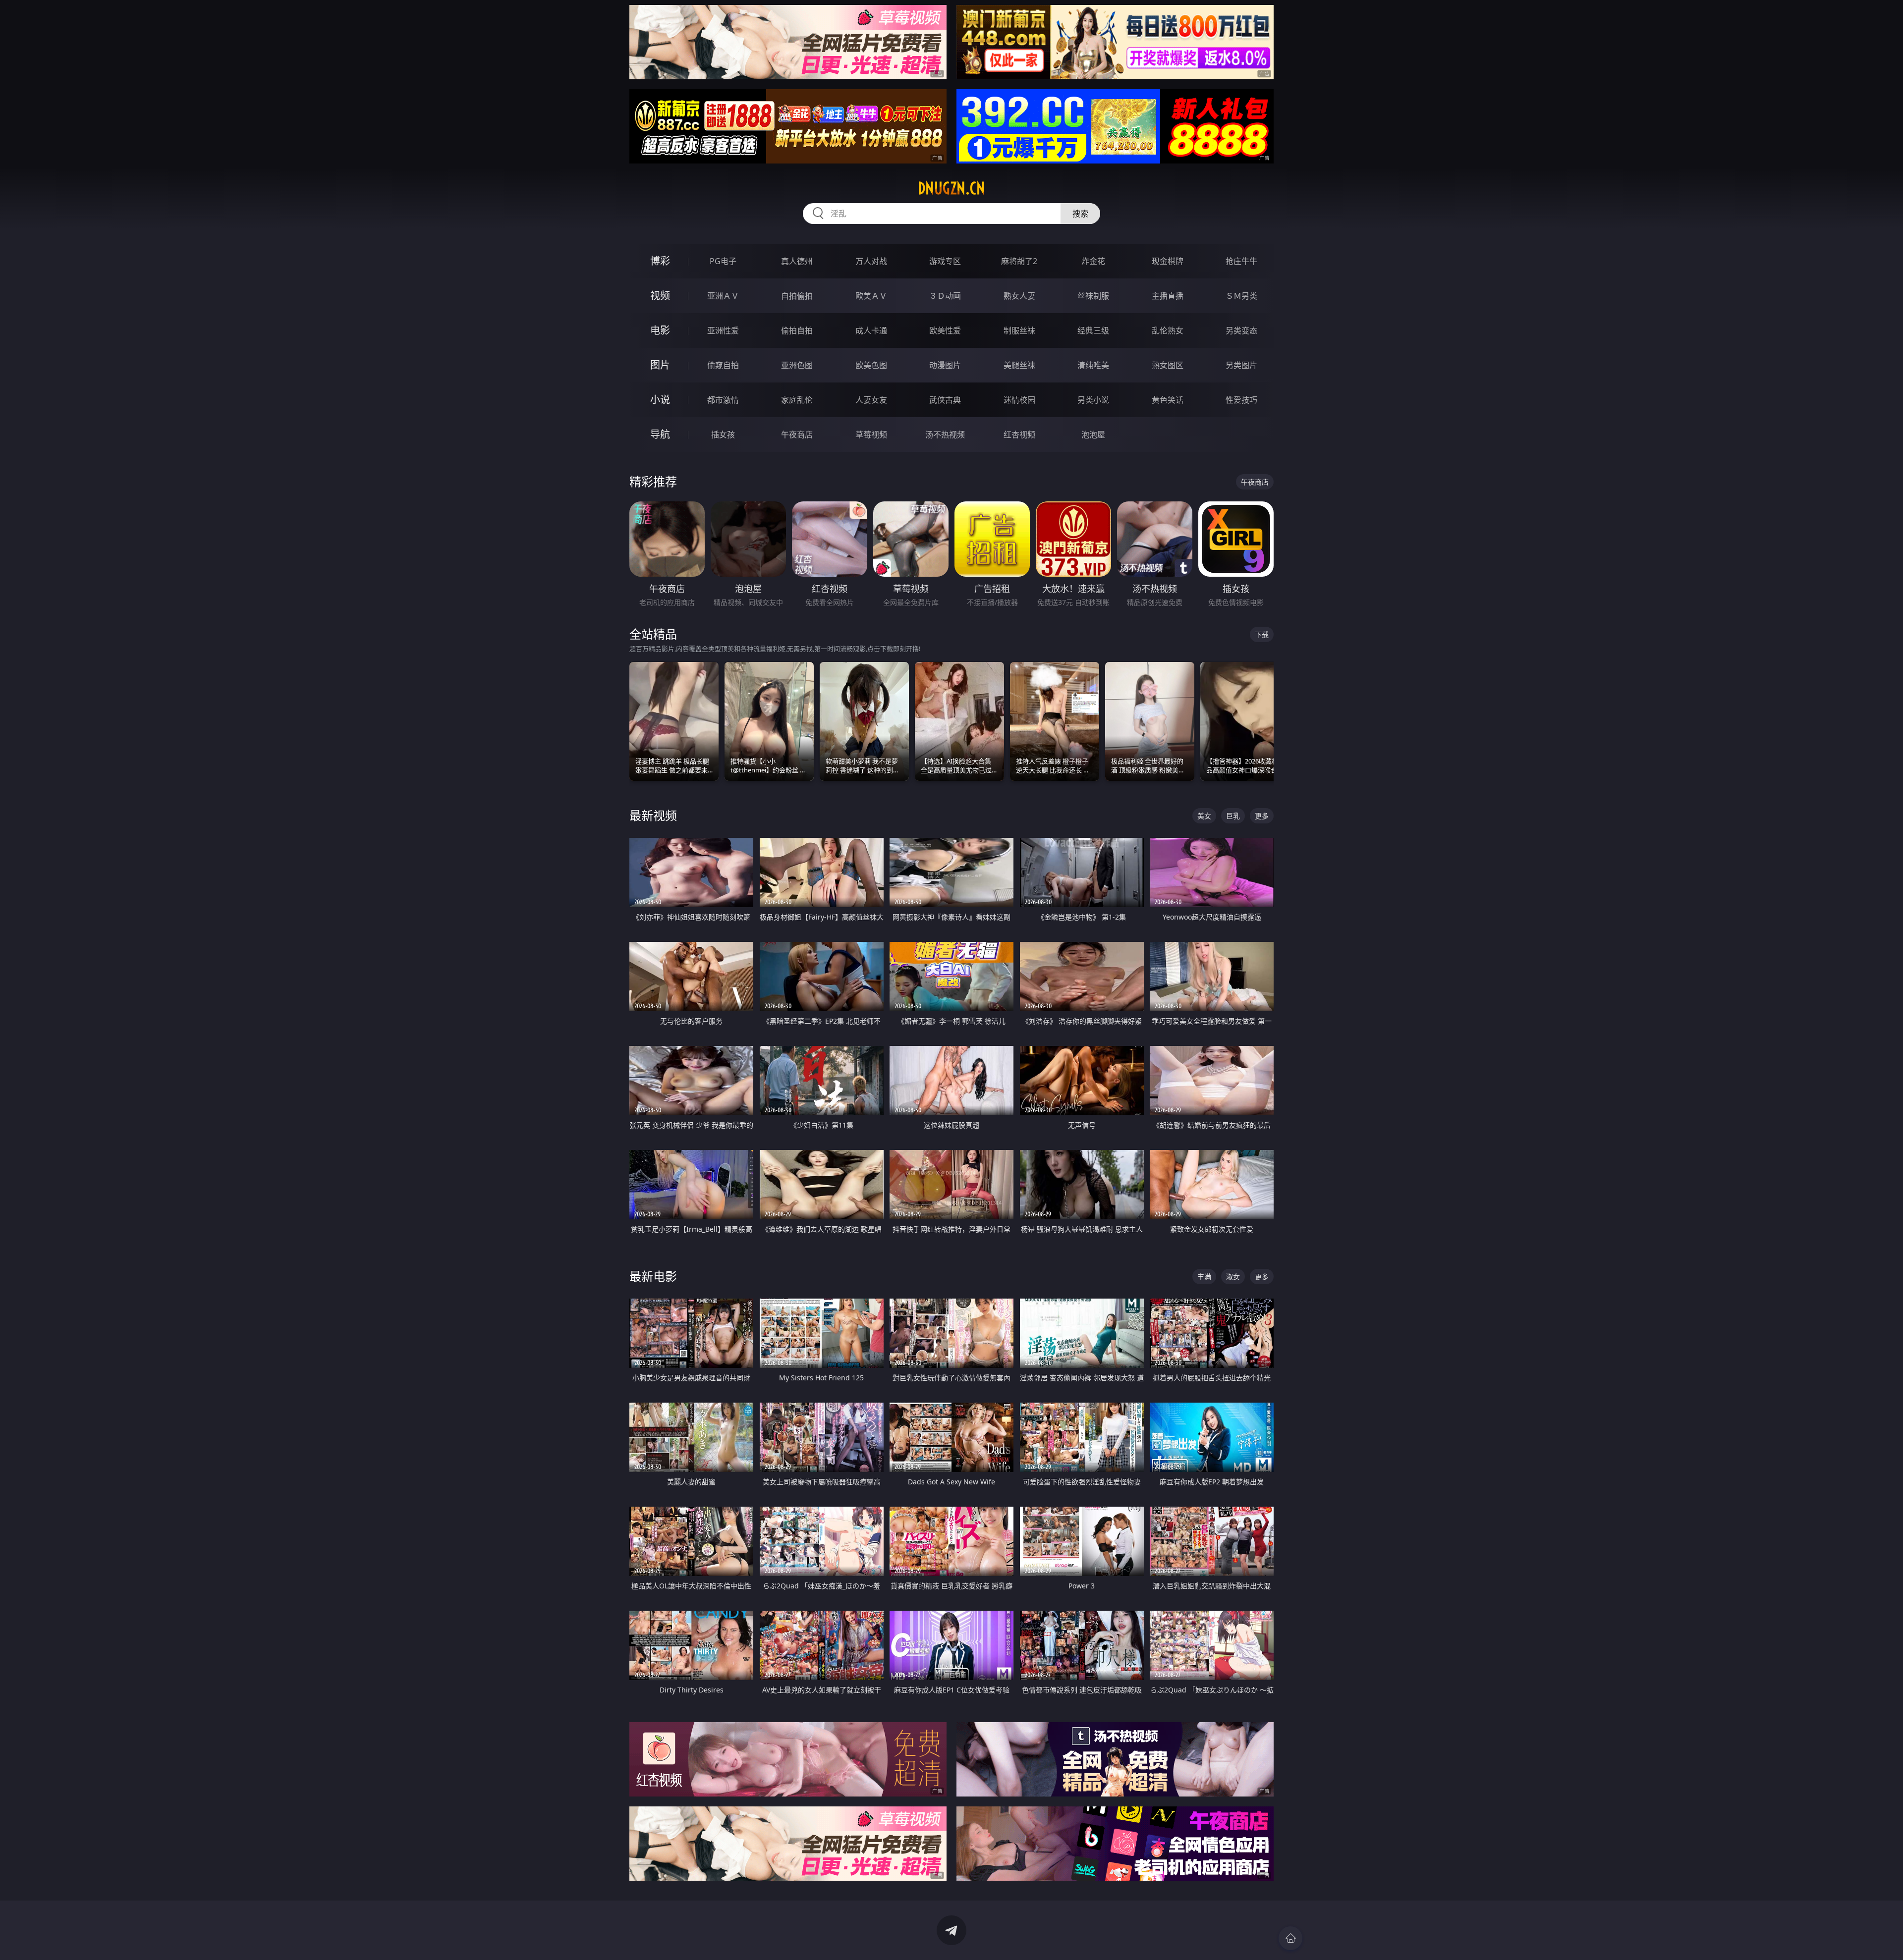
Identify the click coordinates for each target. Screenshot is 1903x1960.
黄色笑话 (1168, 400)
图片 (660, 365)
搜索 (1080, 214)
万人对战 (871, 261)
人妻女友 (871, 400)
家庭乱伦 (797, 400)
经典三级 (1093, 330)
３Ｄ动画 (945, 296)
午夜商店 (797, 435)
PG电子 (723, 261)
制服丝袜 (1019, 330)
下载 (1262, 634)
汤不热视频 (945, 435)
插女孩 (723, 435)
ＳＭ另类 (1241, 296)
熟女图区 (1168, 365)
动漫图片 (945, 365)
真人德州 (797, 261)
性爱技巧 (1241, 400)
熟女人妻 (1019, 296)
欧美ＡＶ (871, 296)
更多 (1262, 816)
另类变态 (1241, 330)
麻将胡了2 (1019, 261)
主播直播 (1168, 296)
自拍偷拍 (797, 296)
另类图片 (1241, 365)
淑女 (1233, 1277)
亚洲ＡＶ (723, 296)
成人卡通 (871, 330)
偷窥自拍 (723, 365)
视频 (660, 296)
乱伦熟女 (1168, 330)
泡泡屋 (1093, 435)
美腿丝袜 (1019, 365)
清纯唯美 (1093, 365)
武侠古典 (945, 400)
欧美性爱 (945, 330)
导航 (660, 434)
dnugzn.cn (951, 188)
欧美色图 (871, 365)
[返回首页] (1290, 1938)
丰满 (1204, 1277)
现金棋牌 (1168, 261)
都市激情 (723, 400)
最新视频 (653, 815)
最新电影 (653, 1276)
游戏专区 (945, 261)
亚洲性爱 (723, 330)
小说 (660, 400)
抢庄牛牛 (1241, 261)
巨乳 (1233, 816)
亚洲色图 (797, 365)
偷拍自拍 (797, 330)
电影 (660, 330)
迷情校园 (1019, 400)
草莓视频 (871, 435)
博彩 (660, 261)
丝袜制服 (1093, 296)
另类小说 (1093, 400)
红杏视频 (1019, 435)
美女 (1204, 816)
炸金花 (1093, 261)
